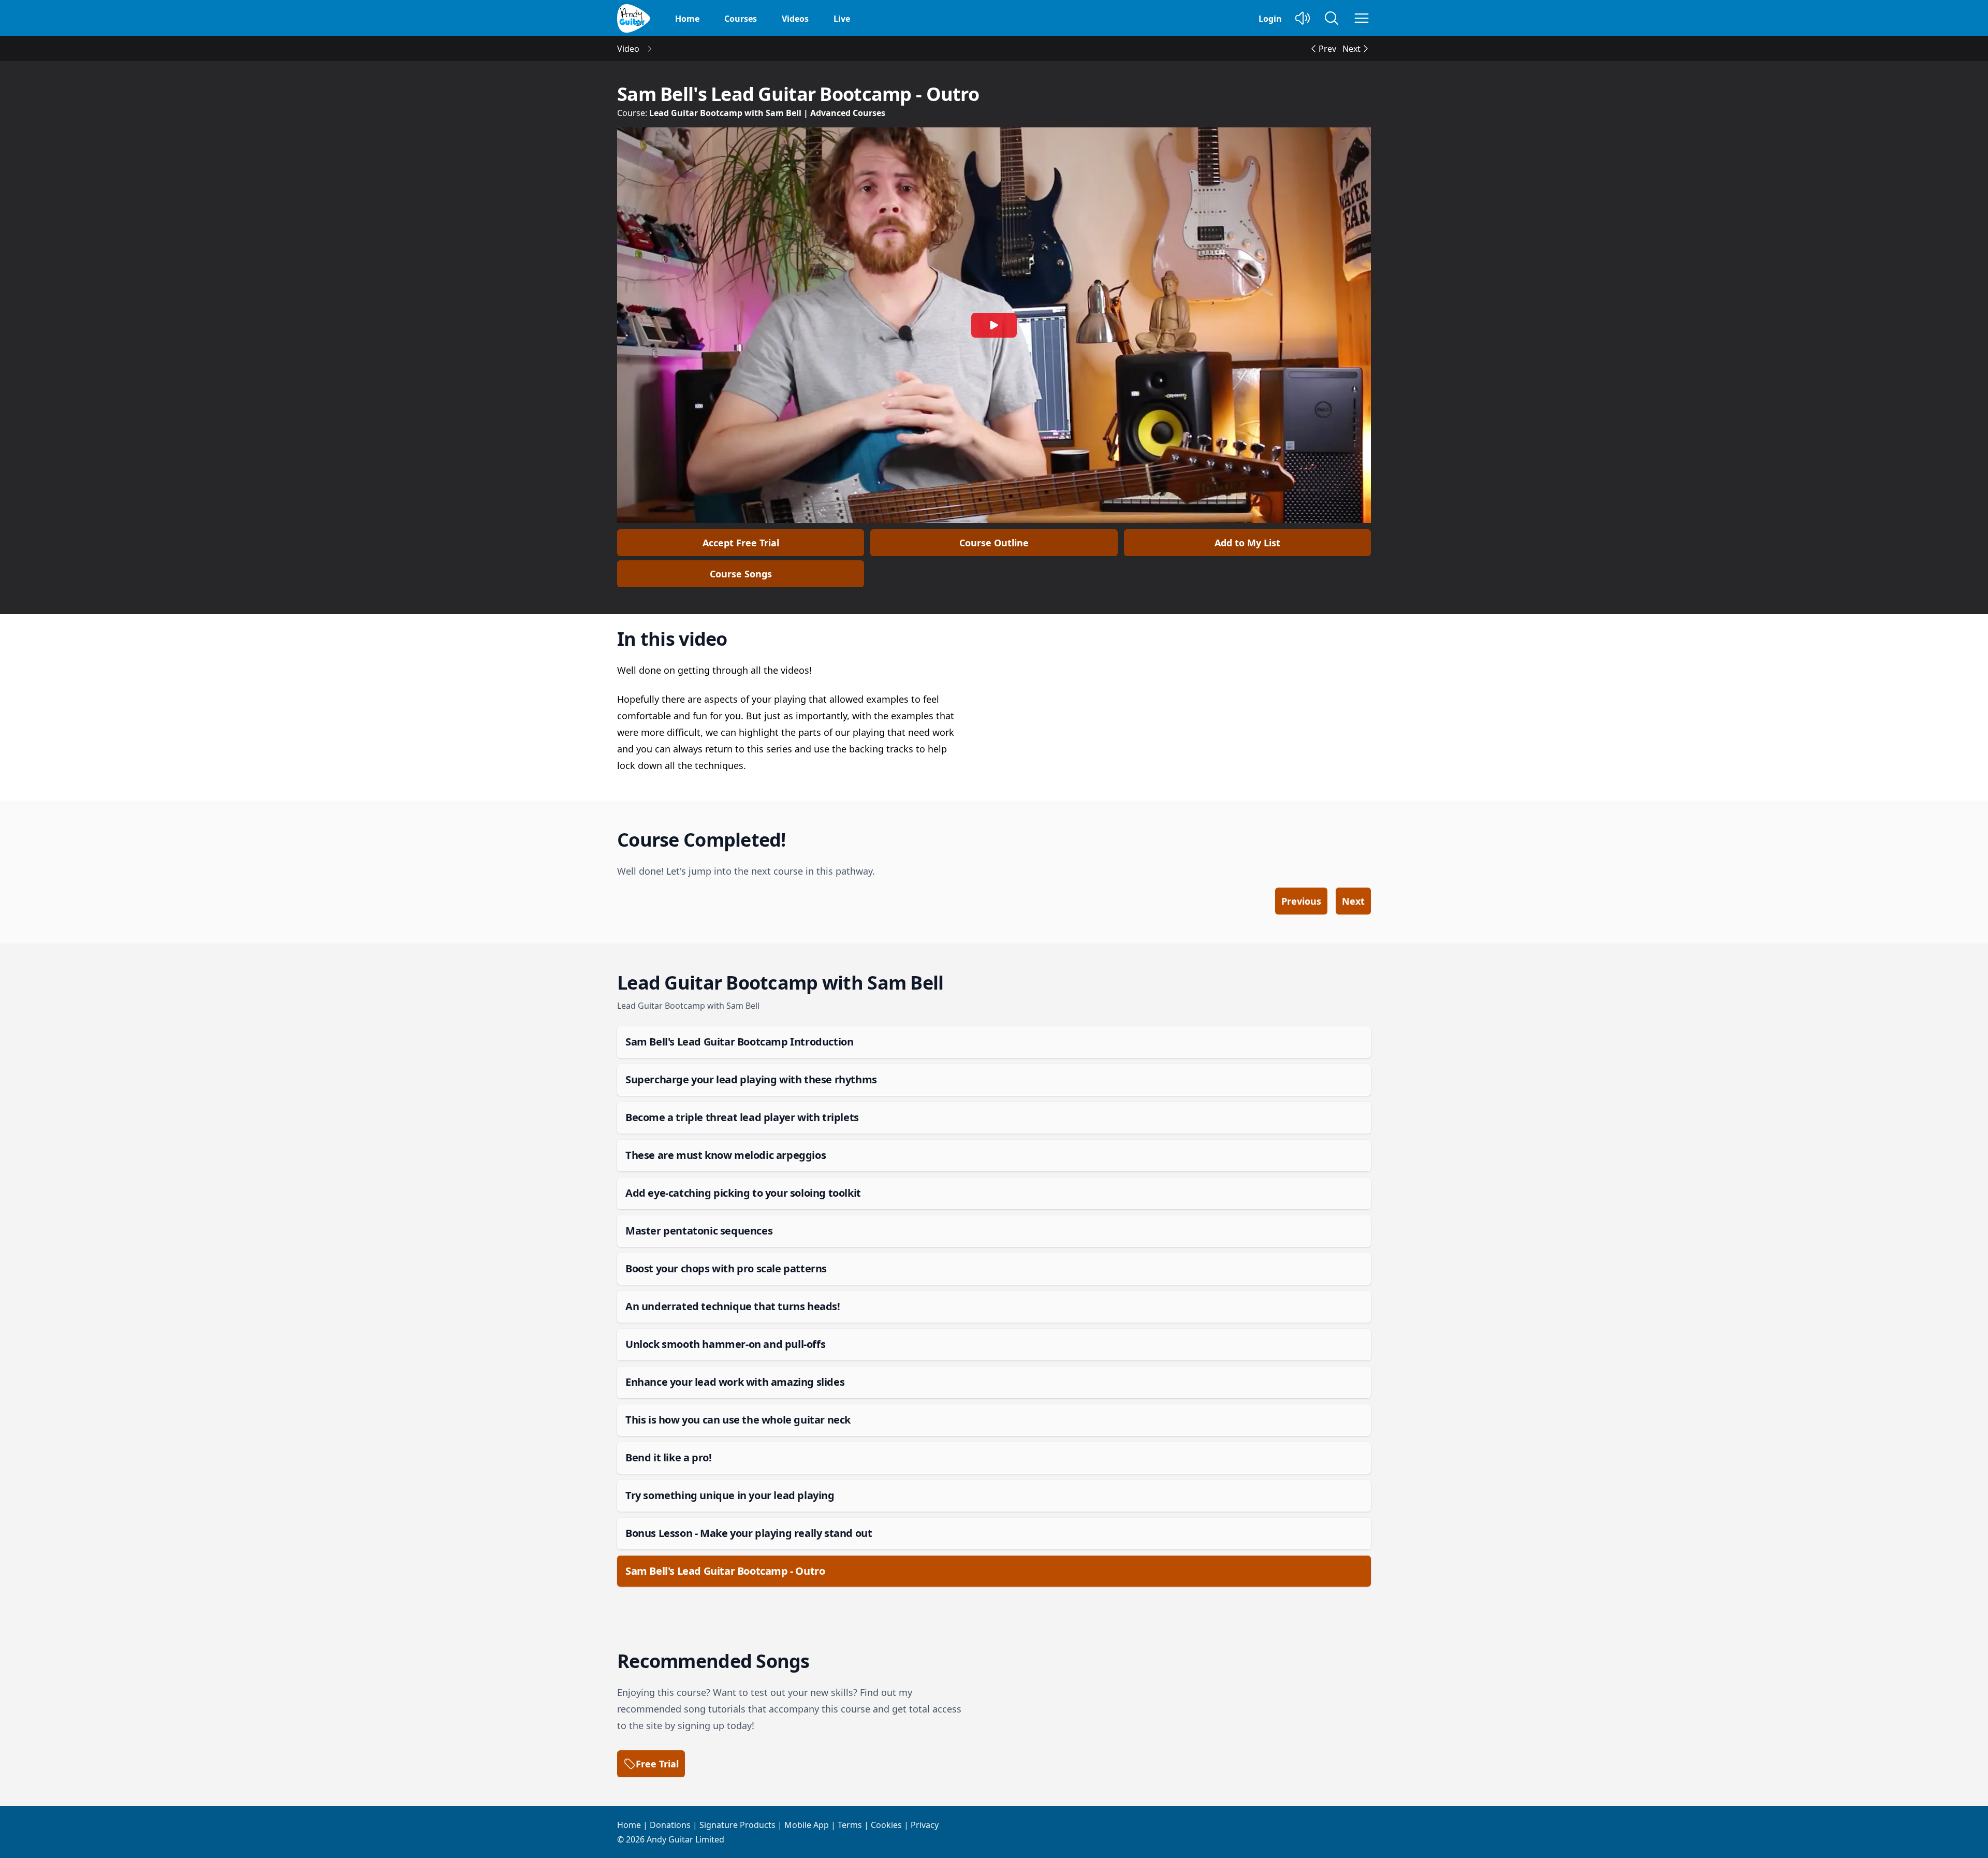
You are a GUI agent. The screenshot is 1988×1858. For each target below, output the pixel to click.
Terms (850, 1825)
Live (842, 19)
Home (687, 19)
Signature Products (737, 1825)
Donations (670, 1825)
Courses (741, 19)
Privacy (925, 1825)
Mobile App (807, 1825)
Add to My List (1247, 543)
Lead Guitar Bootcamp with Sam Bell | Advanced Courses (767, 113)
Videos (795, 19)
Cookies (886, 1825)
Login (1270, 19)
